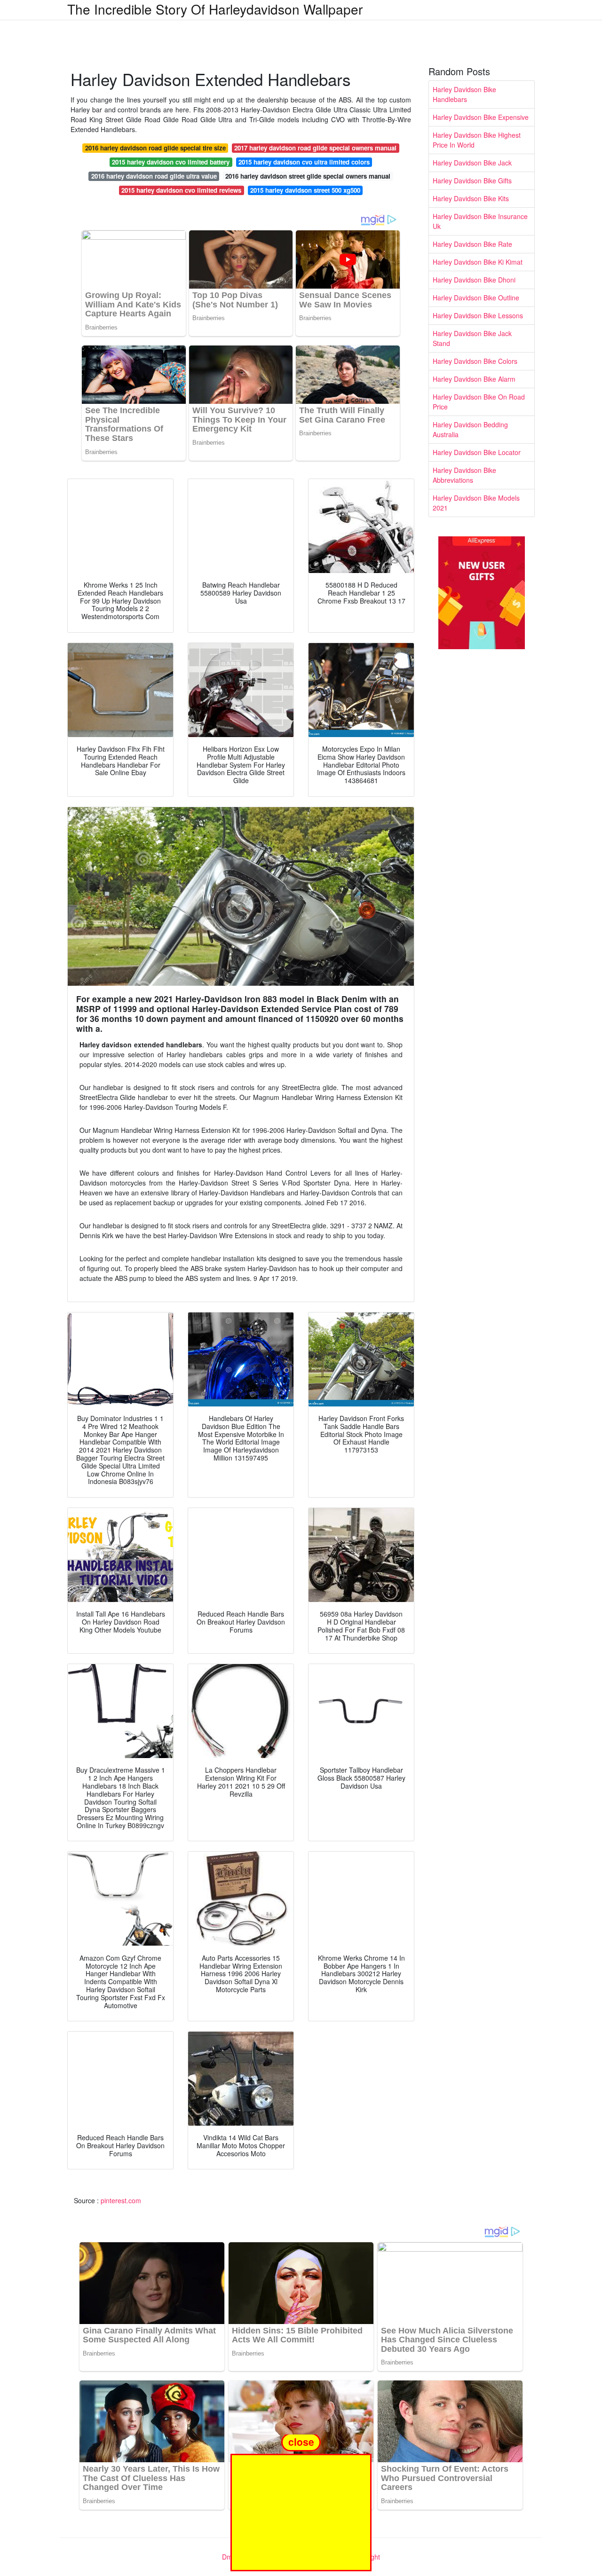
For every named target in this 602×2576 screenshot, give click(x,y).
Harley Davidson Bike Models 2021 (476, 503)
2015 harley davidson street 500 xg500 (305, 190)
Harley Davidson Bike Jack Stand (472, 338)
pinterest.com (121, 2200)
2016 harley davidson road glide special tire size (155, 148)
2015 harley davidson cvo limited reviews (181, 190)
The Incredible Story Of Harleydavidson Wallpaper (215, 9)
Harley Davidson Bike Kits (471, 198)
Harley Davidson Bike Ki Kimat (478, 262)
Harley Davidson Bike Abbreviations (464, 475)
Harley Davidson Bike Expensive (481, 117)
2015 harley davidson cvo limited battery (171, 162)
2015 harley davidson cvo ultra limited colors (304, 162)
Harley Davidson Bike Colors (475, 361)
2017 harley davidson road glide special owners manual (315, 148)
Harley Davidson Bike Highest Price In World (477, 140)
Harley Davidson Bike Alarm (474, 379)
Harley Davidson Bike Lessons (478, 315)
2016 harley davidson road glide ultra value (154, 176)
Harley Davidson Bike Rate (472, 244)
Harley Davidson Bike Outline (476, 298)
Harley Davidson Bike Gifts (472, 181)
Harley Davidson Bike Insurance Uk (480, 221)
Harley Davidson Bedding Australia (470, 429)
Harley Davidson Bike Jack (472, 163)
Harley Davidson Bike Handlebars (464, 94)
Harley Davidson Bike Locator (477, 452)
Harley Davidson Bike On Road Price (479, 402)
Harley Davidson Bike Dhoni (474, 280)
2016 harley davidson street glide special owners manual (308, 176)
